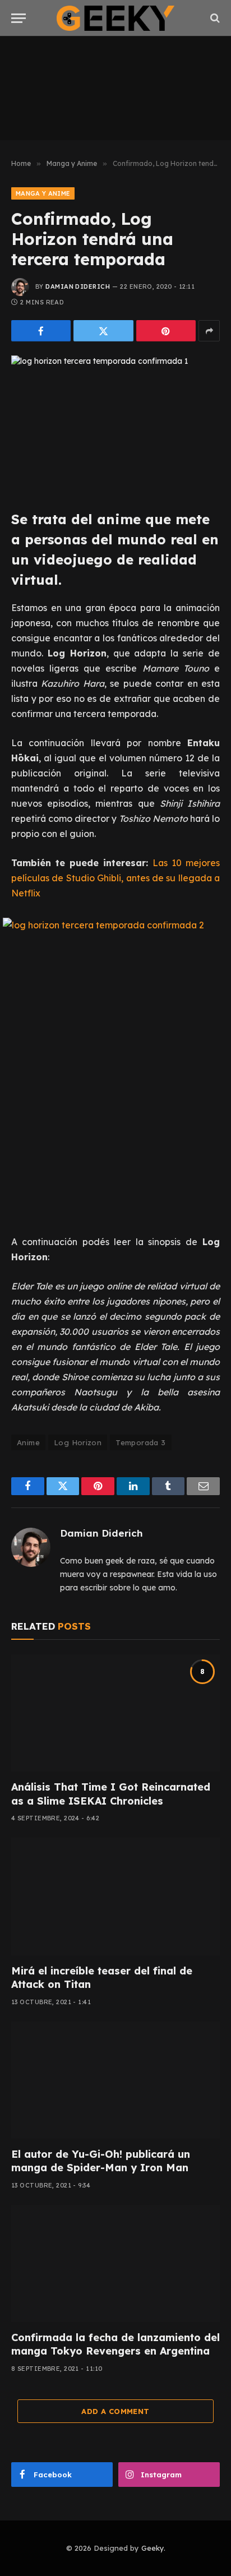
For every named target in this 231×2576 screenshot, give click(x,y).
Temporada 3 (140, 1442)
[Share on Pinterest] (166, 331)
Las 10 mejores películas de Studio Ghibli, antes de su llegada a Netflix (115, 878)
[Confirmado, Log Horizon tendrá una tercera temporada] (115, 424)
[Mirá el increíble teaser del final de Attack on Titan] (115, 1896)
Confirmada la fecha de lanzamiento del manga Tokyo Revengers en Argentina (115, 2344)
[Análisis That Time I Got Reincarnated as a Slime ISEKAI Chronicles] (115, 1713)
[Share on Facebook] (41, 331)
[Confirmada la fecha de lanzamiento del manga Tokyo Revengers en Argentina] (115, 2263)
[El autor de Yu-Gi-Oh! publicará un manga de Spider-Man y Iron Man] (115, 2080)
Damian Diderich (78, 286)
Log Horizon (78, 1442)
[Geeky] (115, 18)
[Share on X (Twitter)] (103, 331)
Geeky (153, 2548)
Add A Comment (115, 2411)
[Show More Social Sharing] (209, 331)
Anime (28, 1442)
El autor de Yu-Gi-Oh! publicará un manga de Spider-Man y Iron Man (101, 2161)
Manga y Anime (43, 193)
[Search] (214, 18)
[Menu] (19, 18)
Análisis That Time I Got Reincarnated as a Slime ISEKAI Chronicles (111, 1794)
